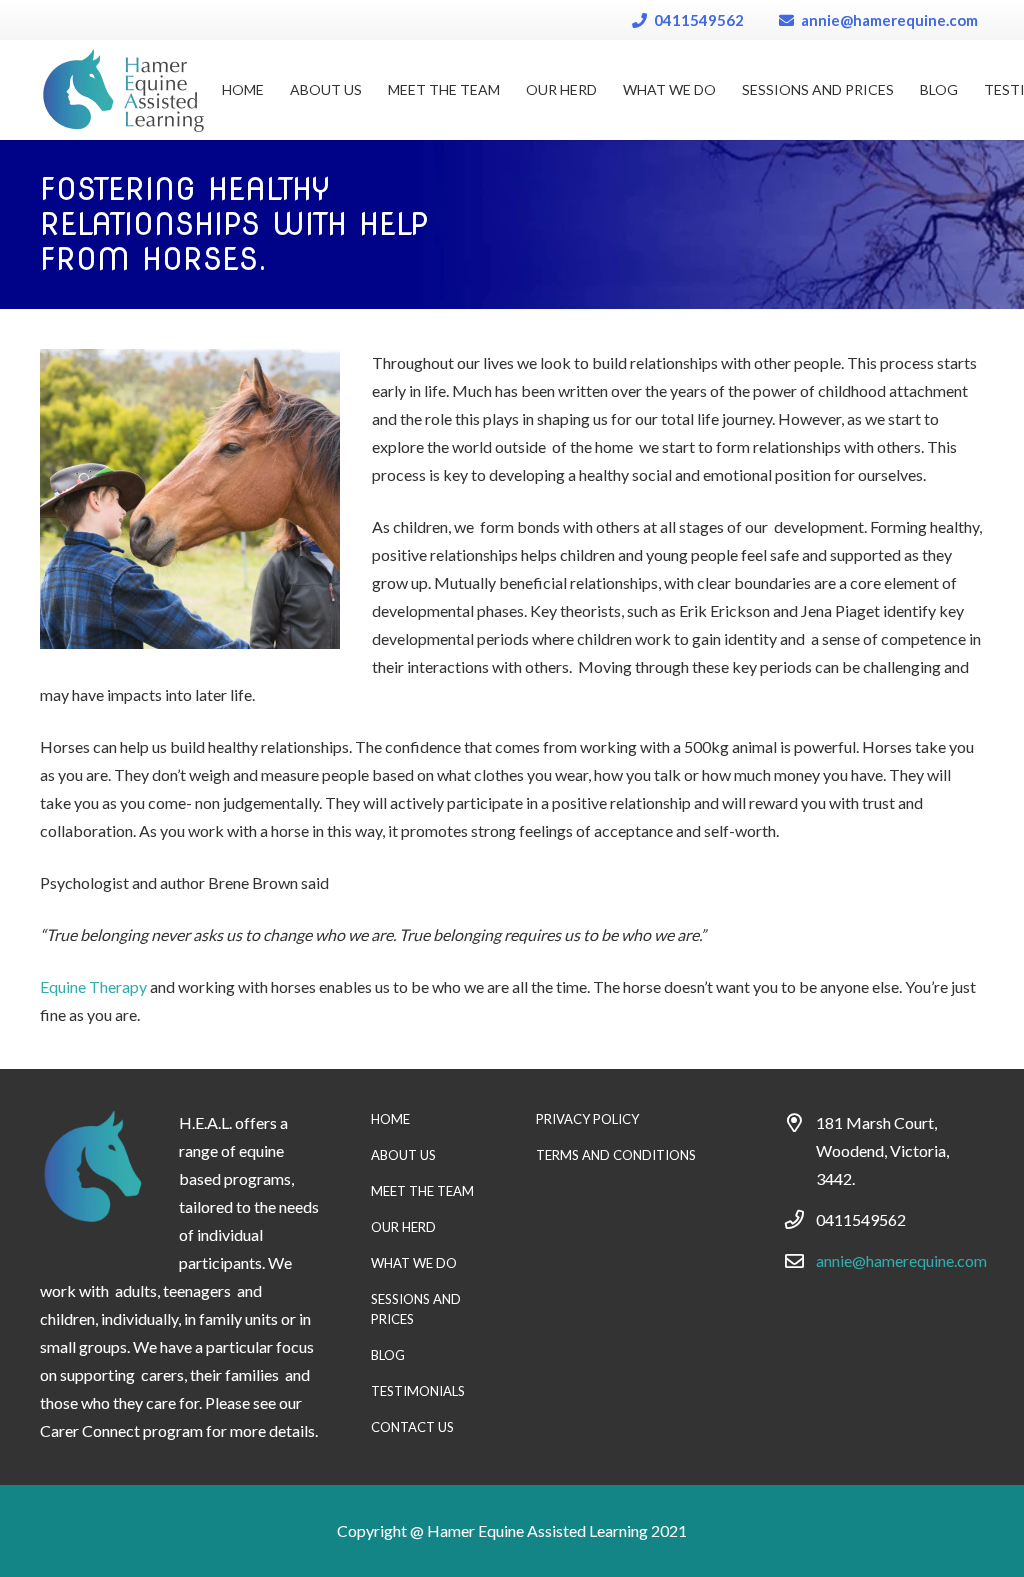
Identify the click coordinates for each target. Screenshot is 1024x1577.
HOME (390, 1119)
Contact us (412, 1427)
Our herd (403, 1227)
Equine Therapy (93, 986)
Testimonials (418, 1391)
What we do (414, 1263)
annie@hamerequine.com (901, 1260)
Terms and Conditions (616, 1155)
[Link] (123, 90)
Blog (388, 1355)
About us (403, 1155)
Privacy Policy (587, 1119)
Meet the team (422, 1191)
